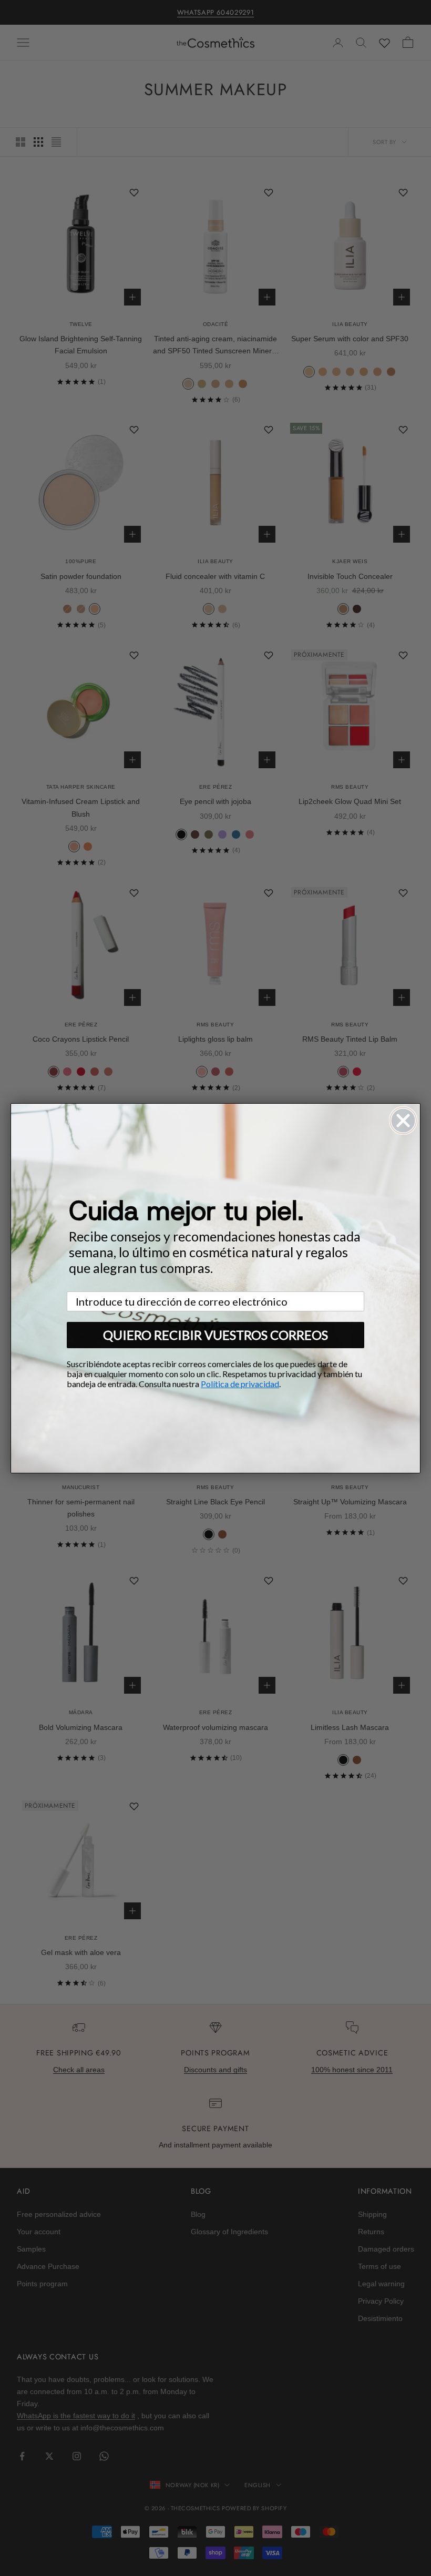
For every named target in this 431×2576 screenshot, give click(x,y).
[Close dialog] (403, 1121)
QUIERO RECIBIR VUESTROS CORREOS (215, 1335)
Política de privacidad (240, 1384)
